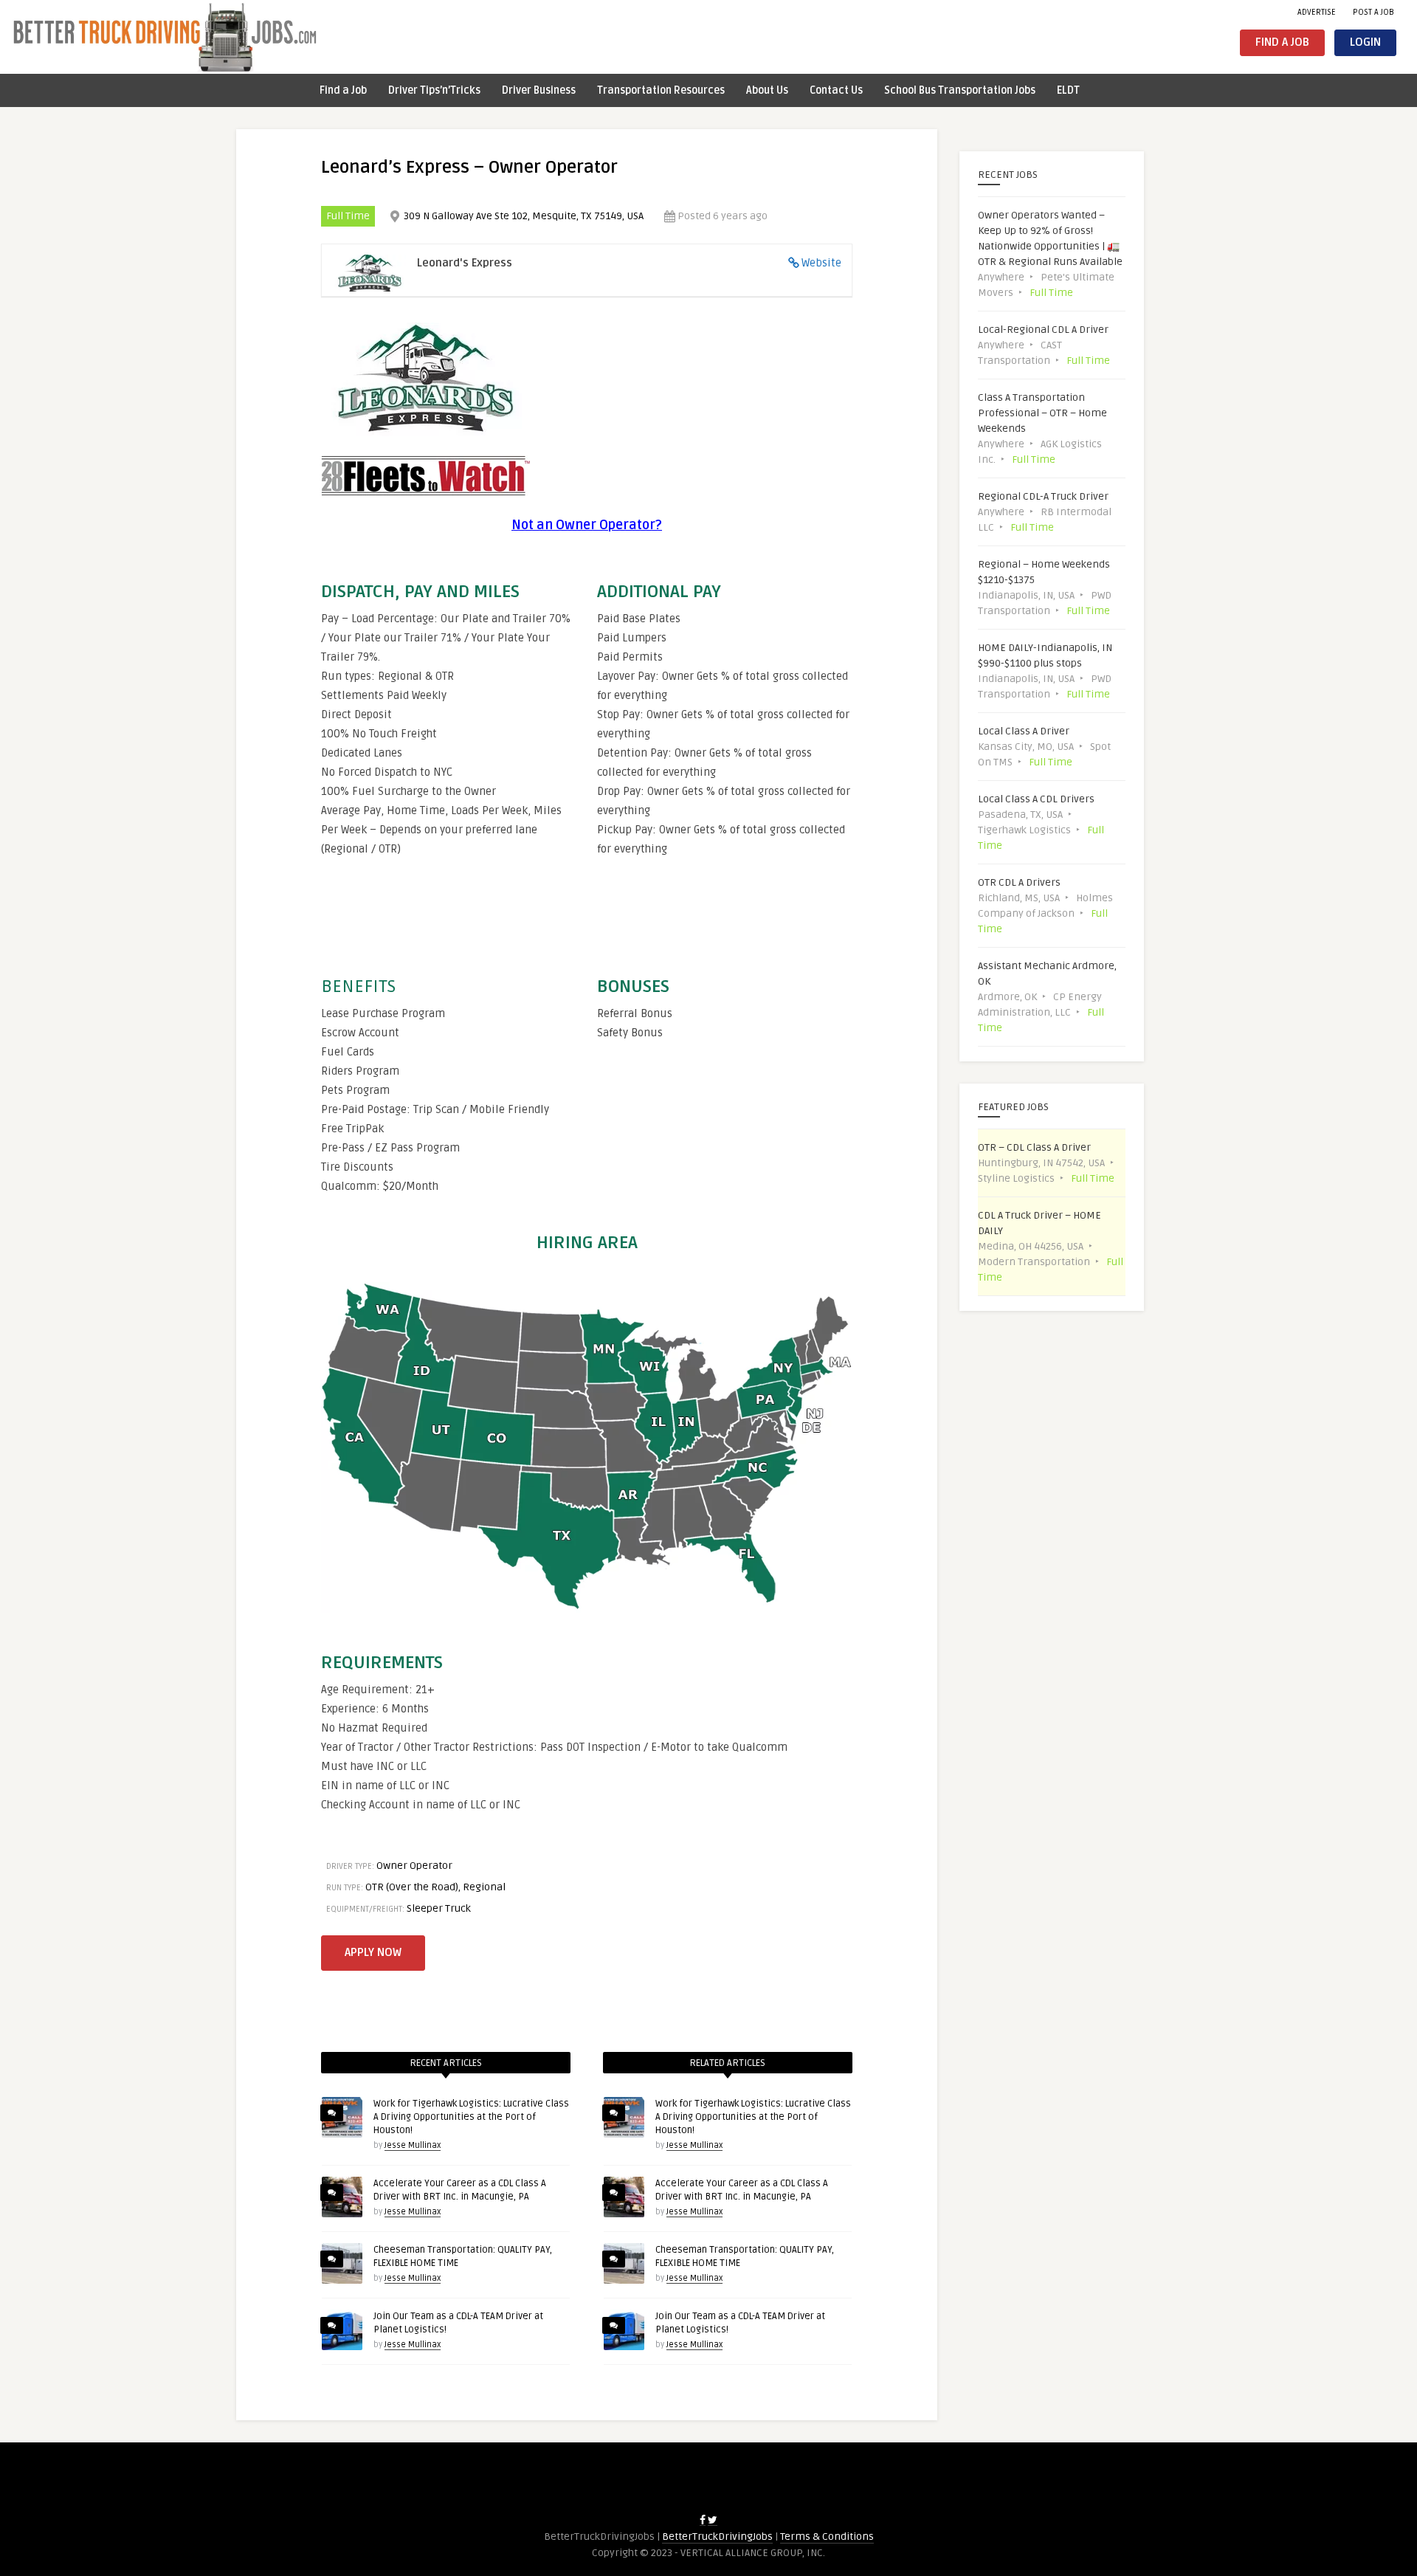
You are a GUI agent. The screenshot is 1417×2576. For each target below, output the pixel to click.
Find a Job (1282, 42)
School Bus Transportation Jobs (960, 90)
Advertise (1317, 12)
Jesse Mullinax (413, 2145)
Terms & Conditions (827, 2537)
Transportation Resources (661, 90)
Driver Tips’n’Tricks (434, 90)
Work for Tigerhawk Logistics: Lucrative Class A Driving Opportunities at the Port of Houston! (471, 2117)
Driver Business (539, 90)
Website (821, 263)
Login (1365, 42)
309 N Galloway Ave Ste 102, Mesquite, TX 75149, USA (524, 216)
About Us (767, 90)
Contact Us (836, 90)
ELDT (1068, 90)
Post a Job (1373, 12)
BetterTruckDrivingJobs (717, 2537)
